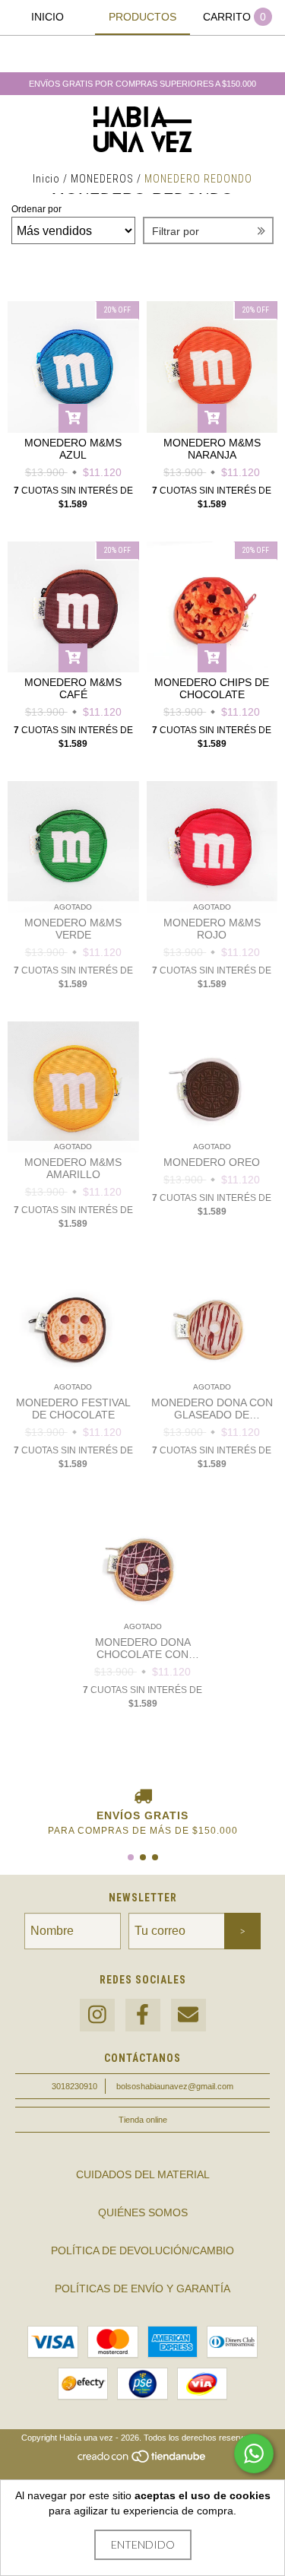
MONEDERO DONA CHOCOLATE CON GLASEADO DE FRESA (142, 1648)
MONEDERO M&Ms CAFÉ (73, 688)
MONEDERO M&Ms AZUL (73, 449)
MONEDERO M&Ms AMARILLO (73, 1168)
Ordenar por (36, 209)
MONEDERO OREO (212, 1162)
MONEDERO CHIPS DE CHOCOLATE (212, 688)
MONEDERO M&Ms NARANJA (212, 449)
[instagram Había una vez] (97, 2015)
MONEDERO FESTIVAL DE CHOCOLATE (73, 1409)
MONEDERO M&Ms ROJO (212, 929)
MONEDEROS (102, 179)
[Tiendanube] (142, 2460)
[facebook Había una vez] (143, 2015)
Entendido (143, 2544)
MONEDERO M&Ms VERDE (73, 929)
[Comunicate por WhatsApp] (254, 2454)
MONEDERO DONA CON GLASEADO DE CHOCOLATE (212, 1409)
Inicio (46, 179)
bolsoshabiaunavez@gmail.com (175, 2086)
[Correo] (188, 2015)
